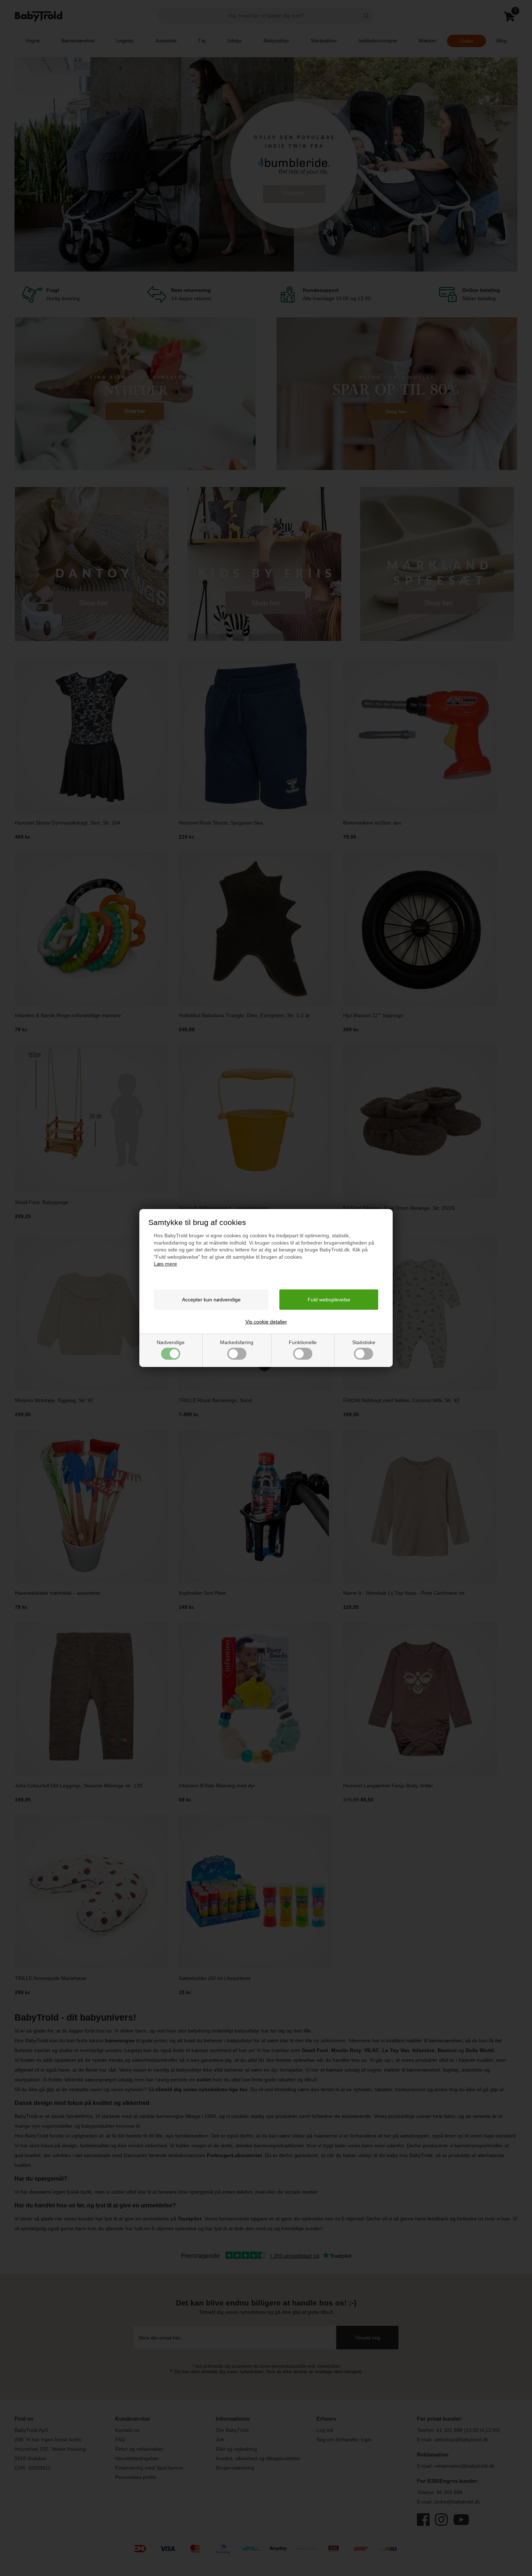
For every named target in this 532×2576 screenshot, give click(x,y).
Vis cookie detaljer (266, 1322)
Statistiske (364, 1342)
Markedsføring (237, 1342)
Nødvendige (171, 1342)
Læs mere (165, 1264)
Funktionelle (303, 1342)
